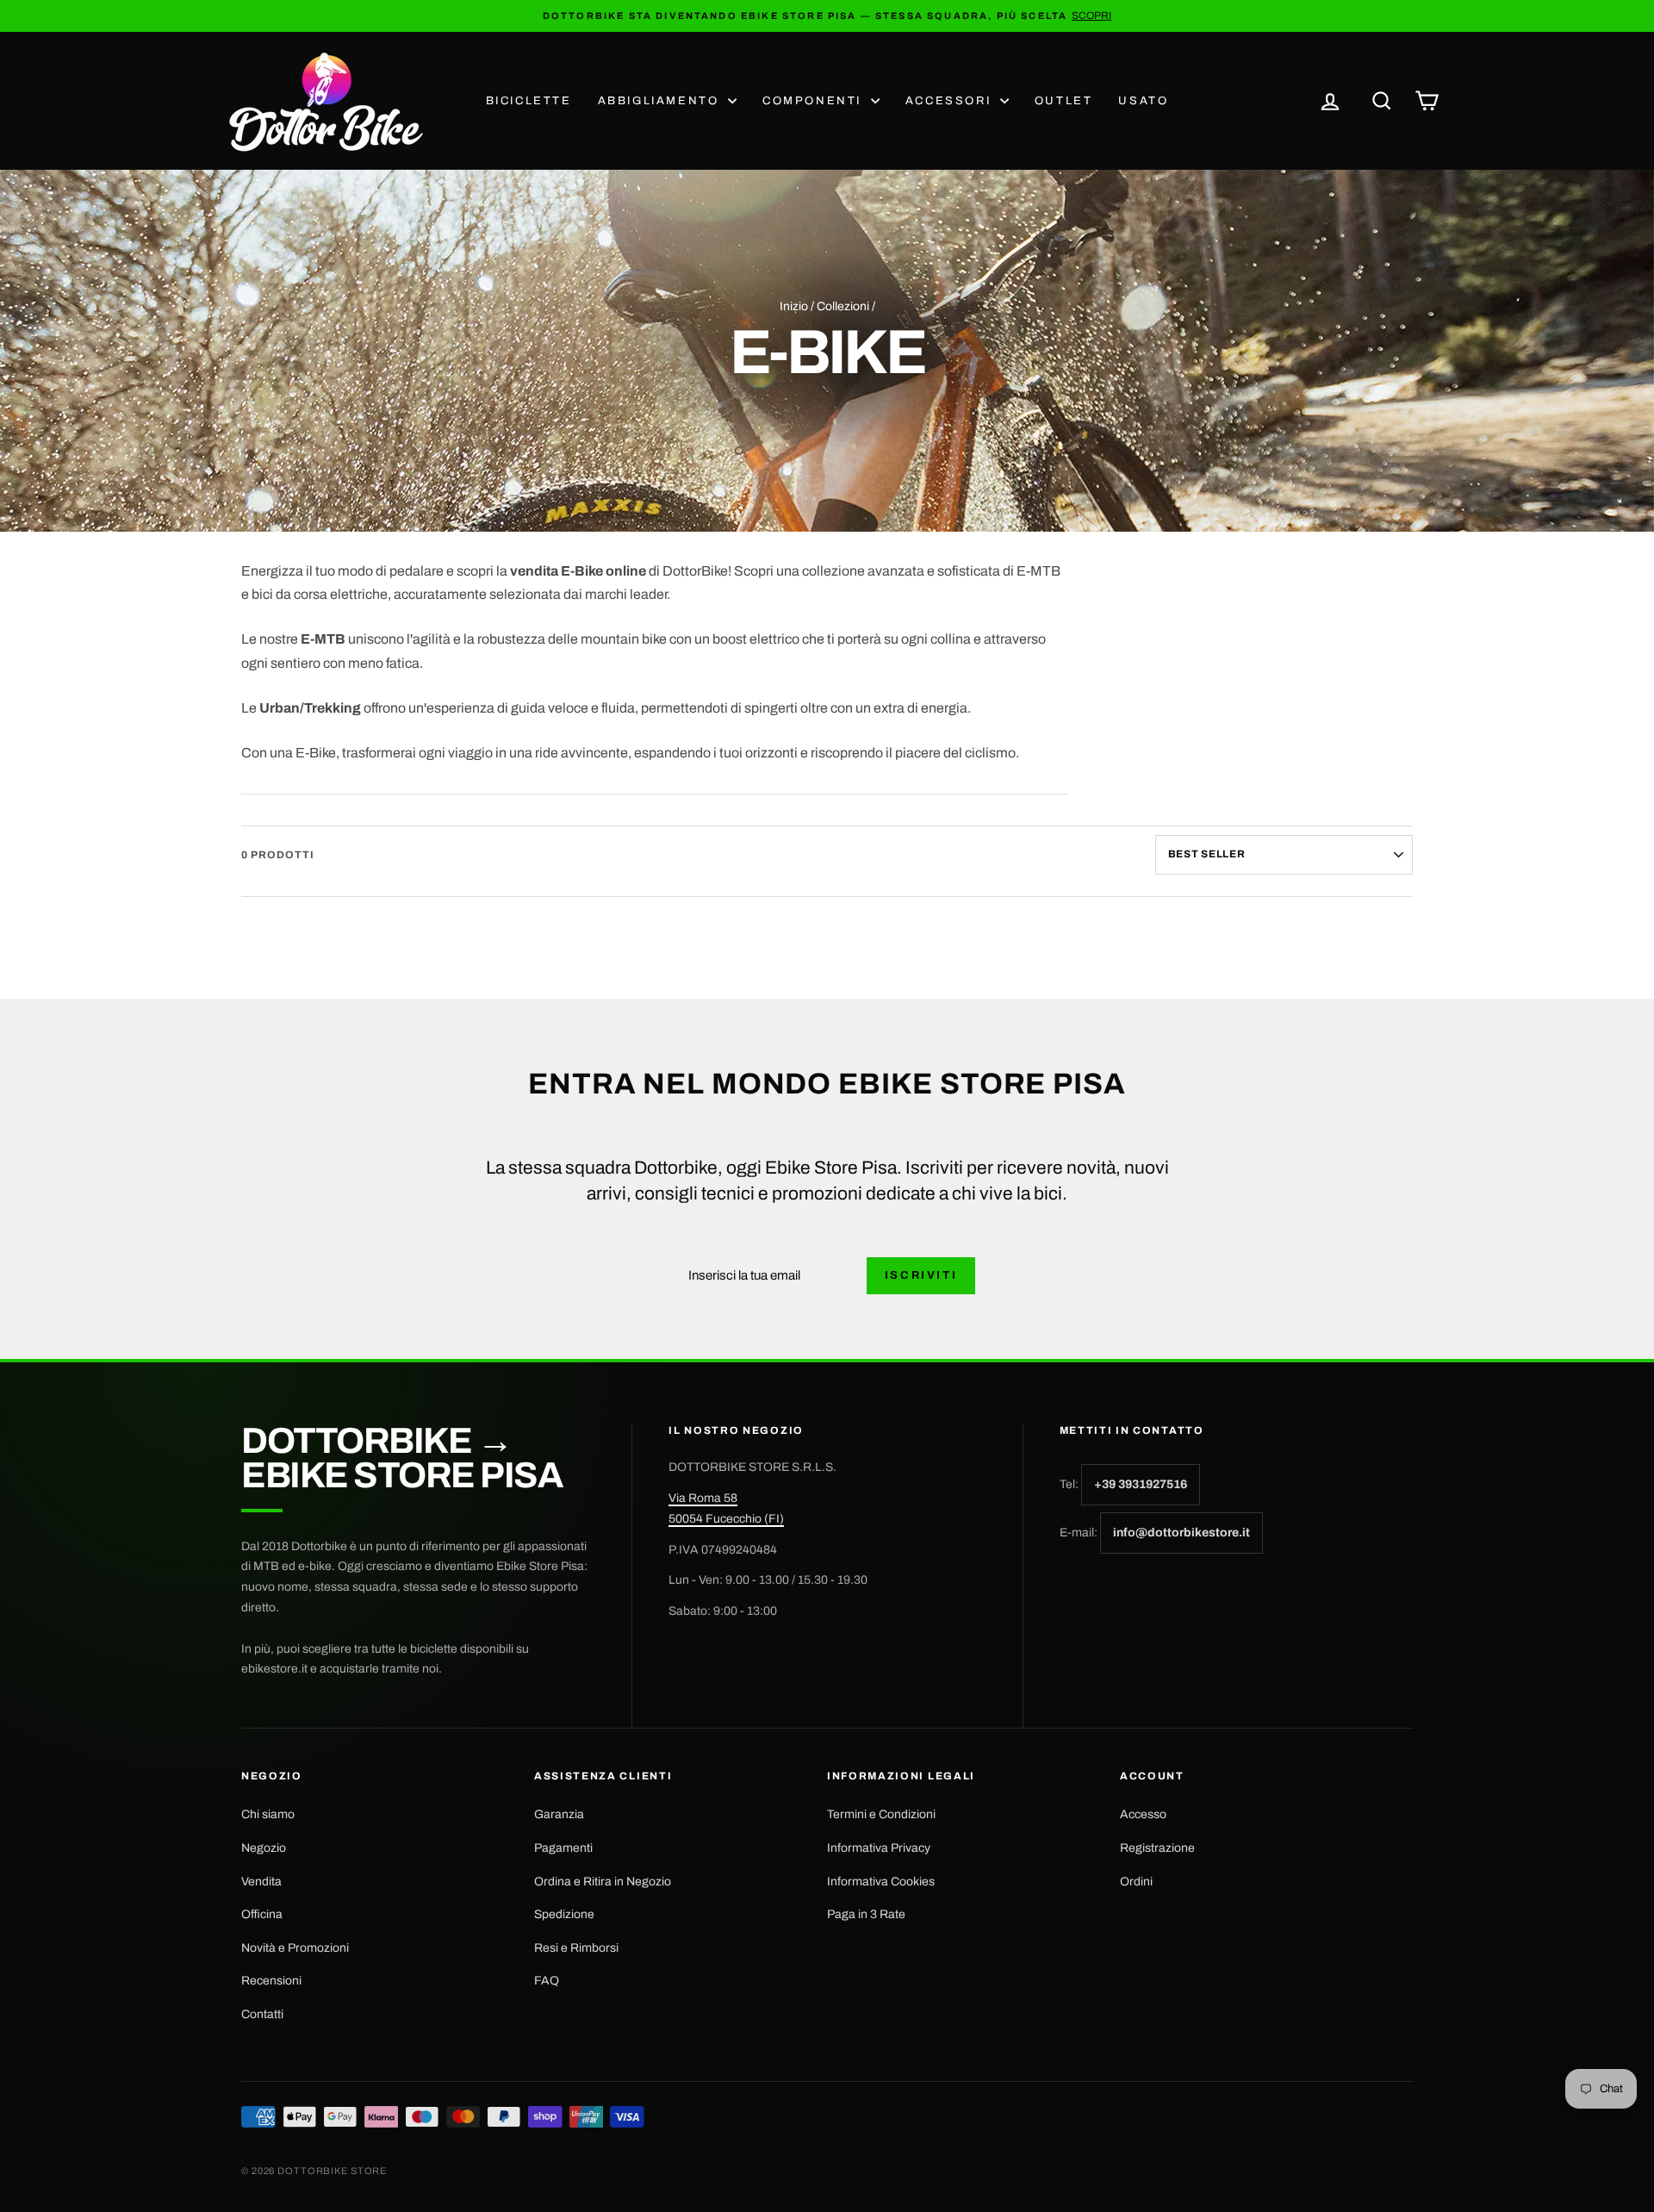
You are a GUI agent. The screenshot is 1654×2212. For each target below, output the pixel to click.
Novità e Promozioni (295, 1948)
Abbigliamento (661, 101)
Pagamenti (563, 1848)
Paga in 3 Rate (866, 1914)
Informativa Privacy (879, 1848)
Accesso (1143, 1814)
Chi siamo (268, 1814)
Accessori (951, 101)
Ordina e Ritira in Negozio (603, 1882)
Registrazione (1157, 1848)
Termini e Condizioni (881, 1814)
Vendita (261, 1882)
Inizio (794, 306)
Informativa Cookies (881, 1882)
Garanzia (559, 1814)
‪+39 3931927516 (1141, 1484)
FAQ (547, 1981)
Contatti (262, 2014)
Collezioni (843, 306)
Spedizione (564, 1914)
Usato (1143, 101)
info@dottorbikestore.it (1181, 1533)
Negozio (264, 1848)
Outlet (1064, 101)
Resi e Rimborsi (576, 1948)
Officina (262, 1914)
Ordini (1136, 1882)
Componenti (815, 101)
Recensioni (271, 1981)
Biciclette (529, 101)
